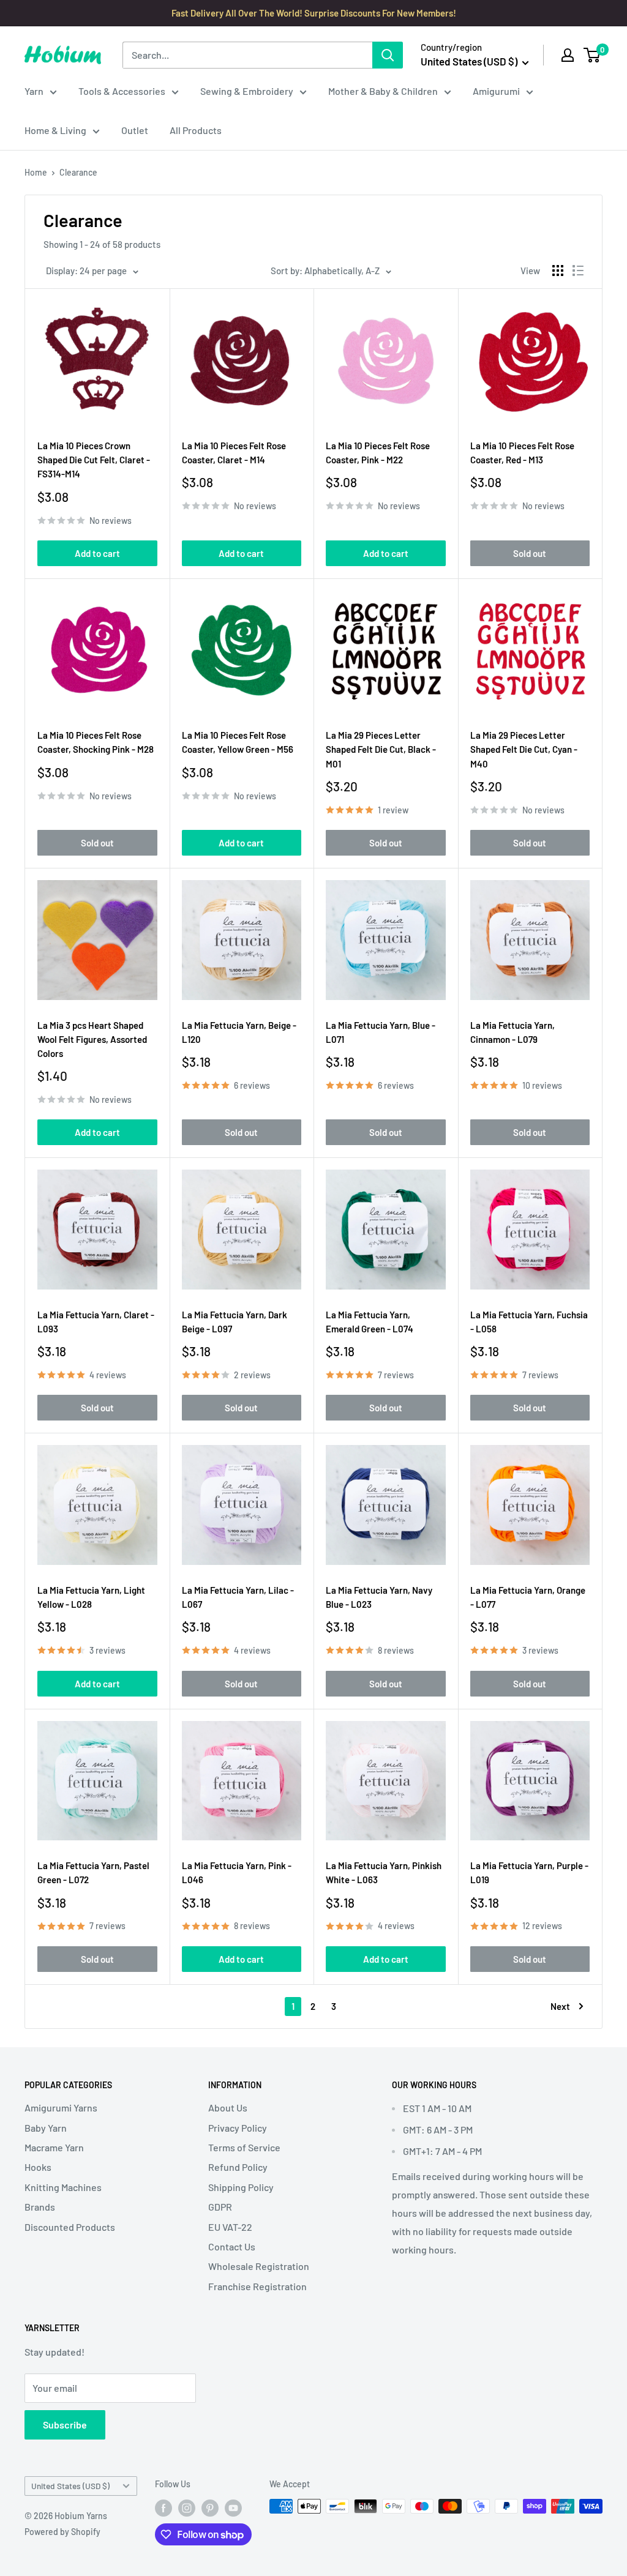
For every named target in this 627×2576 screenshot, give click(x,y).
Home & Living (55, 130)
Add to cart (97, 553)
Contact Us (232, 2246)
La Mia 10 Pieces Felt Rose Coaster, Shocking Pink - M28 (96, 742)
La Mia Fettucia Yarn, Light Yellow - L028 (91, 1597)
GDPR (220, 2207)
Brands (40, 2207)
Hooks (38, 2167)
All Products (196, 130)
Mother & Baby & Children (383, 91)
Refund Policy (238, 2167)
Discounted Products (70, 2227)
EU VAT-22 (230, 2227)
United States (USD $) (70, 2486)
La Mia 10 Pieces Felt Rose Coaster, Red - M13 (522, 453)
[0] (592, 55)
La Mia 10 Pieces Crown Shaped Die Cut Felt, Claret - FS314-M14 (94, 460)
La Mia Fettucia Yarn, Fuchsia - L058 (529, 1322)
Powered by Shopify (62, 2532)
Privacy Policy (238, 2128)
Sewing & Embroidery (247, 91)
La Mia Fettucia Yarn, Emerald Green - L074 (370, 1322)
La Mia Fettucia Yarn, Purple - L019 (529, 1872)
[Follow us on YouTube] (233, 2507)
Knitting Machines (63, 2187)
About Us (228, 2107)
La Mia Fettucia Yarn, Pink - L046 (237, 1872)
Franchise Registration (257, 2286)
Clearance (78, 172)
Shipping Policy (241, 2187)
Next (560, 2006)
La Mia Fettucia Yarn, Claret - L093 (96, 1322)
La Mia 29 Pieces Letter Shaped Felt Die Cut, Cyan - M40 (524, 749)
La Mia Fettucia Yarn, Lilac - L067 (238, 1597)
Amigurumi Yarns (61, 2107)
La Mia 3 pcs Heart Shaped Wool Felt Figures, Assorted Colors (92, 1040)
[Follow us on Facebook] (163, 2507)
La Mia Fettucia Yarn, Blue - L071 (381, 1032)
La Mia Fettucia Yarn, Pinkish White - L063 (384, 1872)
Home (36, 172)
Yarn (34, 91)
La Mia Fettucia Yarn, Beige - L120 (239, 1032)
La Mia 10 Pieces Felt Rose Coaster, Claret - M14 (234, 453)
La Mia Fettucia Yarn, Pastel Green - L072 (93, 1872)
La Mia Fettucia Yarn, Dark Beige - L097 (235, 1322)
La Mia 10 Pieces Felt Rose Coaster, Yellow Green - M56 (238, 742)
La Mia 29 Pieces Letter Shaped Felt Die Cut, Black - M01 (381, 749)
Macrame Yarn (54, 2147)
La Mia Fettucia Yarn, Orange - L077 (528, 1597)
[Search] (388, 55)
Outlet (135, 130)
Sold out (530, 553)
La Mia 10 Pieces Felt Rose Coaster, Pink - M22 (378, 453)
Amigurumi (496, 91)
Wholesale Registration (259, 2266)
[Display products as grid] (558, 271)
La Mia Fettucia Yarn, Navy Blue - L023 (379, 1597)
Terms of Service (244, 2147)
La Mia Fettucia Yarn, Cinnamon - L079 (512, 1032)
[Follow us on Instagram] (187, 2507)
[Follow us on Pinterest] (210, 2507)
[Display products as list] (578, 271)
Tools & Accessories (122, 91)
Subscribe (65, 2425)
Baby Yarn (46, 2128)
